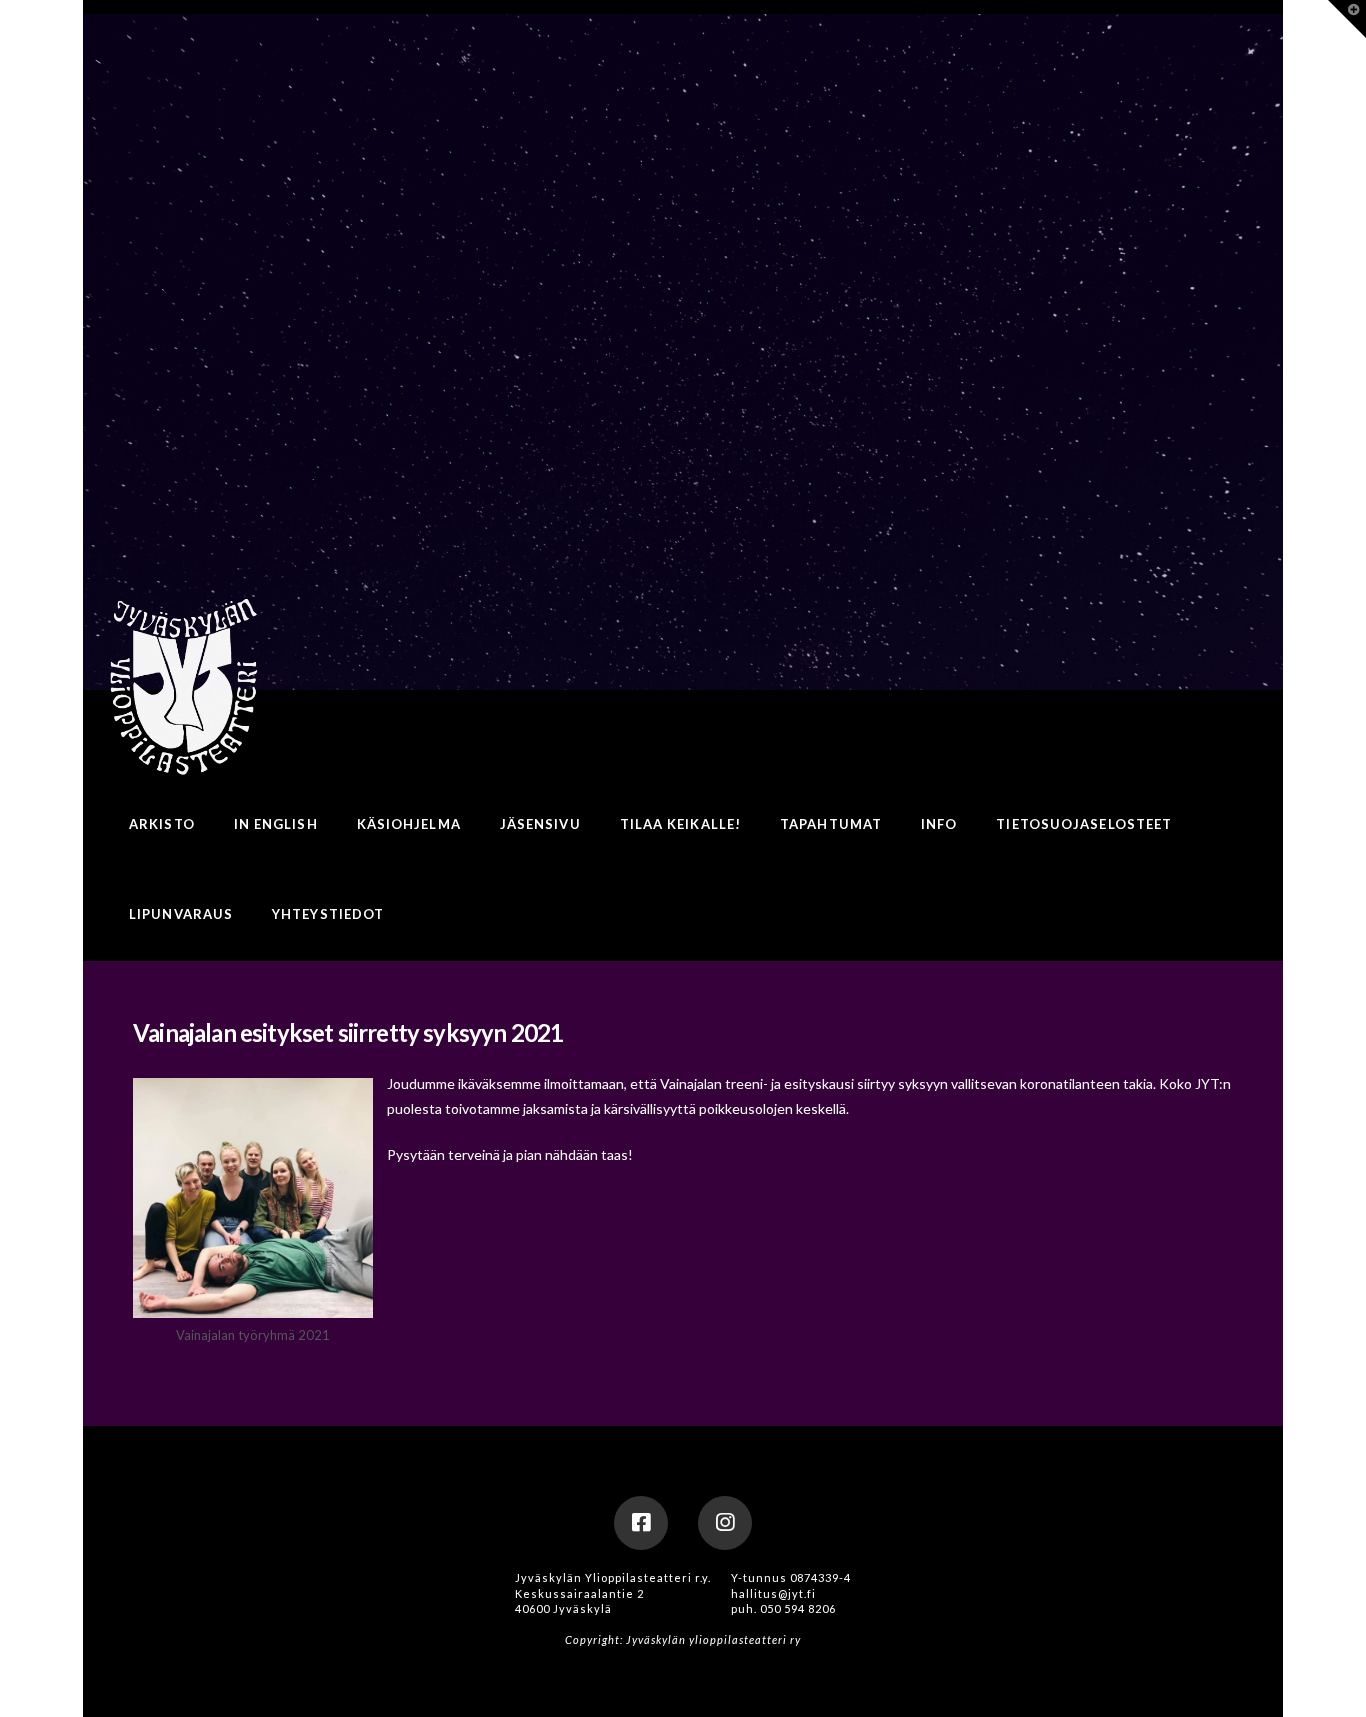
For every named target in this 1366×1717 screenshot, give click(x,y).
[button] (1347, 19)
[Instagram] (725, 1523)
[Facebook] (641, 1523)
